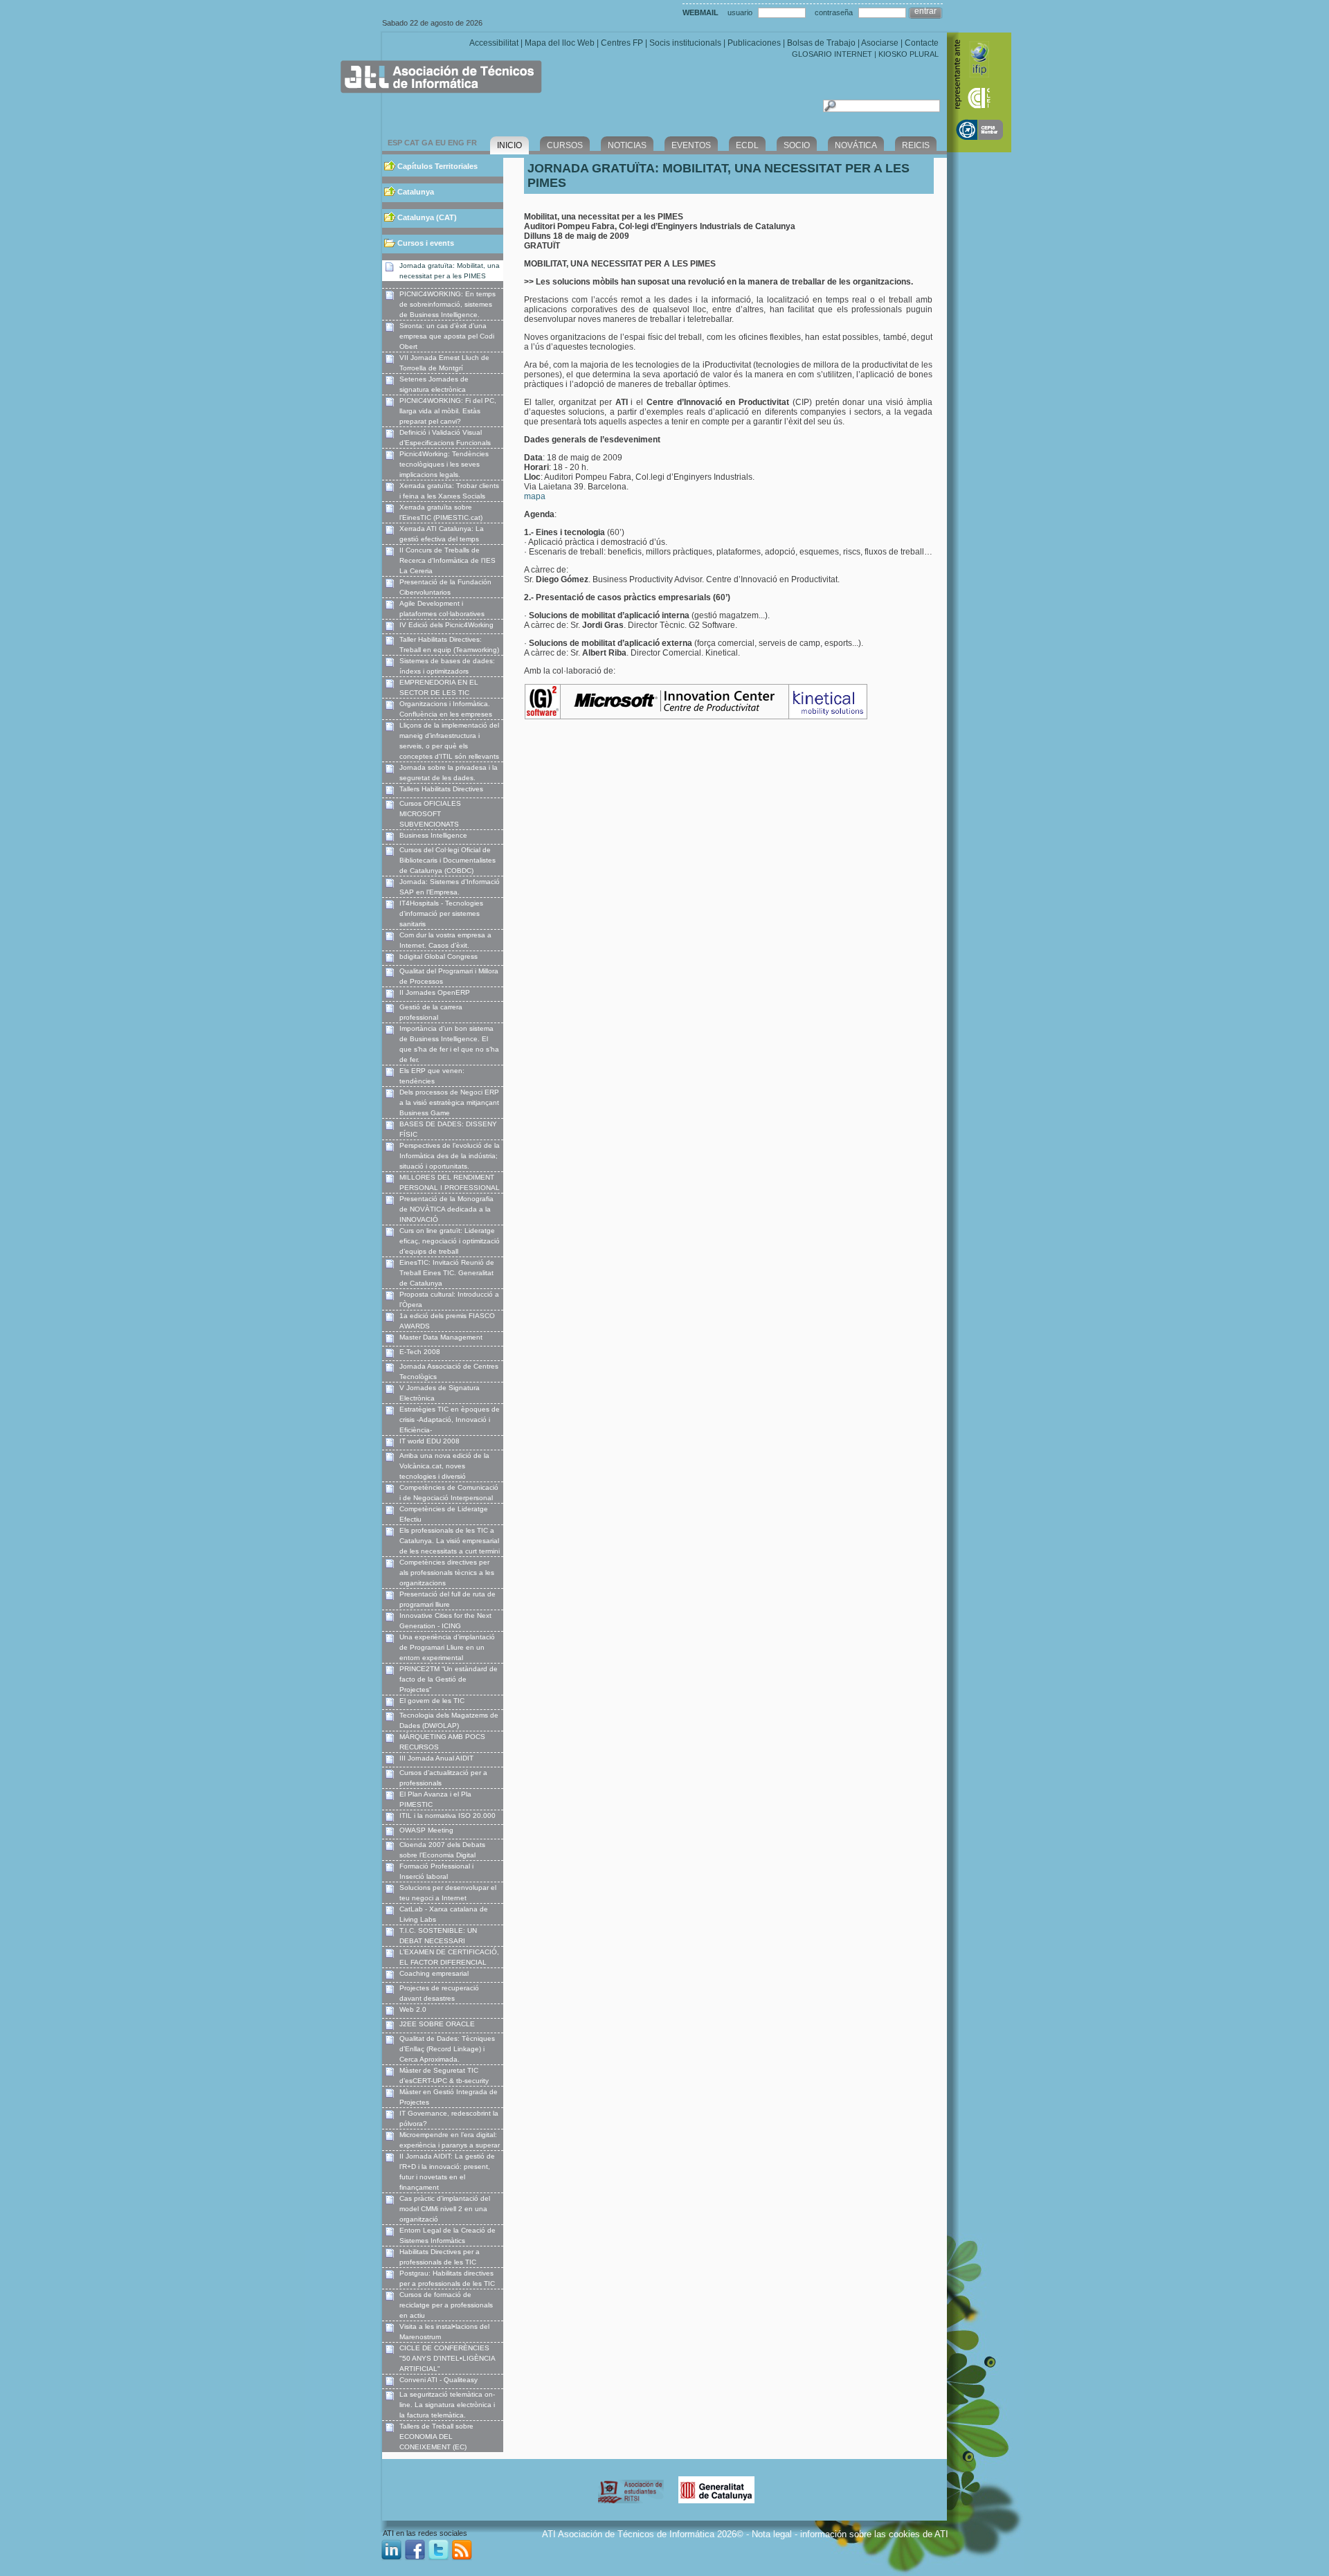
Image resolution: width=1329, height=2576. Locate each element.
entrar (925, 11)
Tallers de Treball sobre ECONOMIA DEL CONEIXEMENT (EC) (436, 2437)
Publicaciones (754, 43)
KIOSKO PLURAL (908, 54)
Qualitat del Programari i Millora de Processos (449, 976)
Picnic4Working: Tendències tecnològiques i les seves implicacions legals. (444, 464)
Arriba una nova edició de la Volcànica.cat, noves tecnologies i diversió (444, 1466)
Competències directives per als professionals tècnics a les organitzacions (447, 1573)
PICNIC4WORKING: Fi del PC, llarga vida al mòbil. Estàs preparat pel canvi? (448, 411)
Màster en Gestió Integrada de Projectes (449, 2097)
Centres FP (622, 43)
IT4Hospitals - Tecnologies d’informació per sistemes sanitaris (441, 913)
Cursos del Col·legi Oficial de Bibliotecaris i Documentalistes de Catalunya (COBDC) (447, 860)
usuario (740, 12)
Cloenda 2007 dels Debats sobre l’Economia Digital (442, 1850)
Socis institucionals (685, 43)
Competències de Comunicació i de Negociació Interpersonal (449, 1493)
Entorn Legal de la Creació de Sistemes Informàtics (447, 2235)
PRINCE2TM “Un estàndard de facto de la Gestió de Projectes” (449, 1679)
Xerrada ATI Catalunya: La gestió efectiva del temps (442, 534)
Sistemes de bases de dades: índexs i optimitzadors (447, 666)
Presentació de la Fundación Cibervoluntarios (445, 587)
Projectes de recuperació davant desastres (439, 1993)
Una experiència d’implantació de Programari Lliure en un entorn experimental (447, 1647)
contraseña (834, 12)
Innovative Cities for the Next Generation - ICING (445, 1621)
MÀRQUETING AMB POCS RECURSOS (442, 1742)
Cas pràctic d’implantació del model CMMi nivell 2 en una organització (445, 2209)
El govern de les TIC (432, 1701)
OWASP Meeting (426, 1830)
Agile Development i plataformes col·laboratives (442, 609)
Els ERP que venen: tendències (432, 1076)
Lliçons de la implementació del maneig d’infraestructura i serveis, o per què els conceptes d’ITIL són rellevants (449, 741)
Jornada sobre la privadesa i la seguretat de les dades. (449, 773)
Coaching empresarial (434, 1973)
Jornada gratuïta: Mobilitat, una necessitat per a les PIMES (450, 271)
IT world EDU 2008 (430, 1441)
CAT (412, 143)
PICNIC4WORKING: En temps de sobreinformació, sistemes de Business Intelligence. (447, 304)
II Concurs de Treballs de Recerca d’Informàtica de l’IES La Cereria (447, 560)
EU (441, 143)
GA (427, 143)
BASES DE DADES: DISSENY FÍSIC (448, 1129)
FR (472, 143)
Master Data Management (441, 1337)
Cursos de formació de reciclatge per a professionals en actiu (446, 2305)
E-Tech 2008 (420, 1352)
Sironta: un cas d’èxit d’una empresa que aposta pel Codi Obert (447, 336)
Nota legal (772, 2534)
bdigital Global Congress (439, 956)
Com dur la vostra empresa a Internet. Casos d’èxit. (445, 940)
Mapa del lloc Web (560, 43)
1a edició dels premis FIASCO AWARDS (447, 1321)
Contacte (922, 43)
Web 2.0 (413, 2009)
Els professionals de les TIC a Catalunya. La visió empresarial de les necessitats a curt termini (450, 1541)
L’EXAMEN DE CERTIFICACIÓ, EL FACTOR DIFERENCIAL (449, 1957)
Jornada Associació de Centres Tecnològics (449, 1371)
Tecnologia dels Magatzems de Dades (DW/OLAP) (449, 1720)
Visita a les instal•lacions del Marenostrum (444, 2332)
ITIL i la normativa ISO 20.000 (447, 1816)
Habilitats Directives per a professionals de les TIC (440, 2257)
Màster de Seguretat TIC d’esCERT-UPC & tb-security (444, 2075)
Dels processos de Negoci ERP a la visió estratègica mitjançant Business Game (449, 1102)
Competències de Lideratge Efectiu (444, 1514)
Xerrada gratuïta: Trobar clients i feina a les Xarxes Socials (449, 491)
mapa (535, 496)
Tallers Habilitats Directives (441, 789)
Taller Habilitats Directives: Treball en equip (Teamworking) (449, 645)
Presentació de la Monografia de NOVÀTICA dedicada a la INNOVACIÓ (446, 1209)
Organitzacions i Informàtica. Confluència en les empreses (446, 709)
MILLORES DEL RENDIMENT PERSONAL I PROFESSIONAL (450, 1182)
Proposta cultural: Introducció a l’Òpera (449, 1299)
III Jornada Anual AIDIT (436, 1758)
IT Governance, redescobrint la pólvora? (449, 2118)
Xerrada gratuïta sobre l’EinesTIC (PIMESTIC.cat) (441, 512)
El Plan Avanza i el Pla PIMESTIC (435, 1799)
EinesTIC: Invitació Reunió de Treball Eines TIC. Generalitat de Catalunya (447, 1273)
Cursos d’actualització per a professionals (443, 1778)
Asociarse (880, 43)
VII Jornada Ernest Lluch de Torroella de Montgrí (444, 363)
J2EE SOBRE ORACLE (437, 2024)
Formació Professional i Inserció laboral (436, 1871)
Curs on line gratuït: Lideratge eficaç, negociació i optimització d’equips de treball (450, 1241)
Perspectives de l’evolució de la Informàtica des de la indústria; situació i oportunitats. (450, 1156)
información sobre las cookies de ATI (874, 2534)
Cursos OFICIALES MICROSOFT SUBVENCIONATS (430, 814)
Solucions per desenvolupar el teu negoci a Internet (448, 1893)
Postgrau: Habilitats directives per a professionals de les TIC (447, 2278)
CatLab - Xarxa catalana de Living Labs (444, 1914)
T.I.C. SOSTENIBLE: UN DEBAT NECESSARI (438, 1936)
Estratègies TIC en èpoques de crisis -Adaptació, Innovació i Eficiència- (450, 1420)
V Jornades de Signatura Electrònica (440, 1393)
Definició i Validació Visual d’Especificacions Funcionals (445, 438)
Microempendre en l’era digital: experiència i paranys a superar (450, 2140)
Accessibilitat (494, 43)
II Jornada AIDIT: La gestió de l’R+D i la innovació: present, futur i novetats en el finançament (447, 2172)
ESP (395, 143)
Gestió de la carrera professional (431, 1012)
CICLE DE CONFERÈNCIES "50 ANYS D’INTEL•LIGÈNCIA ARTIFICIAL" (447, 2358)
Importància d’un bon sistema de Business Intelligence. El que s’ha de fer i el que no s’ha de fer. (449, 1044)
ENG (456, 143)
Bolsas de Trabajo (821, 43)
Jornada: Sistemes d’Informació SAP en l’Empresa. (450, 887)
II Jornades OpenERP (435, 992)
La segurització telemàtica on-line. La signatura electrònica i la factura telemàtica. (447, 2405)
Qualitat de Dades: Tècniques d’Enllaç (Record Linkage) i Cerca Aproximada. (447, 2049)
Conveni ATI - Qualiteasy (439, 2380)
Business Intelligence (433, 835)
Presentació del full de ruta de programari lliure (447, 1599)
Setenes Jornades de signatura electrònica (434, 384)
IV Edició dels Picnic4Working (446, 625)
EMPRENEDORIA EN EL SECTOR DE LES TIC (439, 687)
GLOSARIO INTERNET (832, 54)
